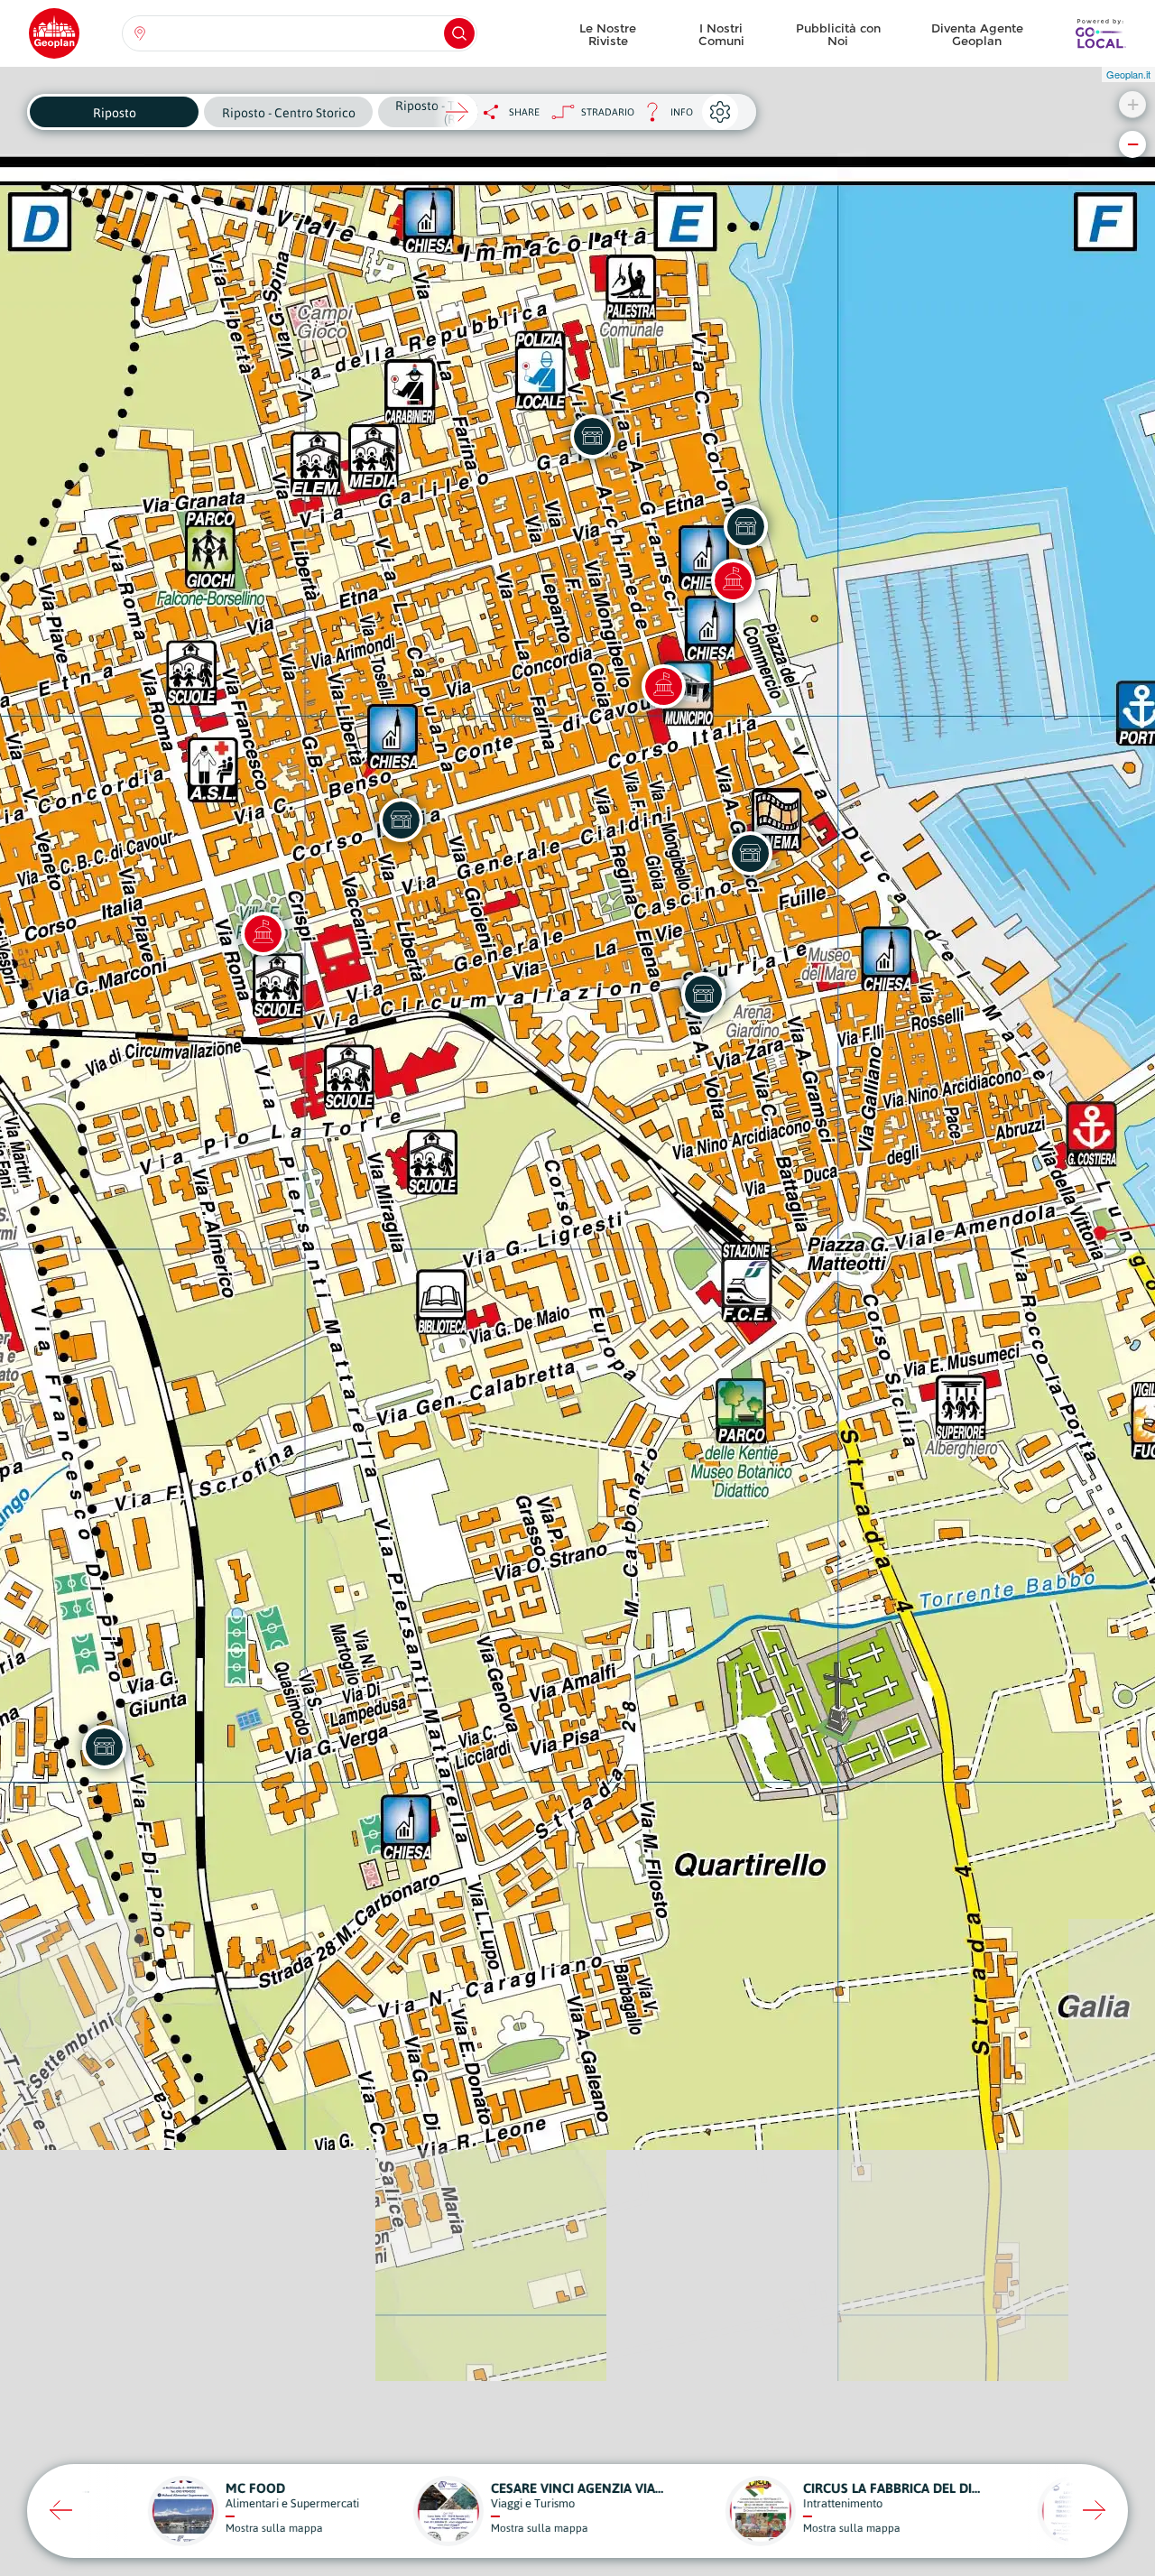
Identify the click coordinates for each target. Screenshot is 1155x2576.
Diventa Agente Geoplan (977, 34)
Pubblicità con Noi (838, 34)
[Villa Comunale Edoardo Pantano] (263, 933)
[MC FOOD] (592, 436)
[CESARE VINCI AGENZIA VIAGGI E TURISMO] (401, 820)
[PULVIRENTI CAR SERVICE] (104, 1747)
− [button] (1133, 144)
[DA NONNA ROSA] (745, 526)
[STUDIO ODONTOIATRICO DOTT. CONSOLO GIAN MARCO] (703, 994)
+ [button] (1133, 104)
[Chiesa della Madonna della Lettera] (733, 580)
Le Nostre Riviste (608, 34)
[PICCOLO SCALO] (750, 853)
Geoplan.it (1128, 74)
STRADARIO (608, 112)
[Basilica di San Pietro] (663, 686)
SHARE (524, 112)
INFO (664, 117)
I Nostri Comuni (721, 34)
